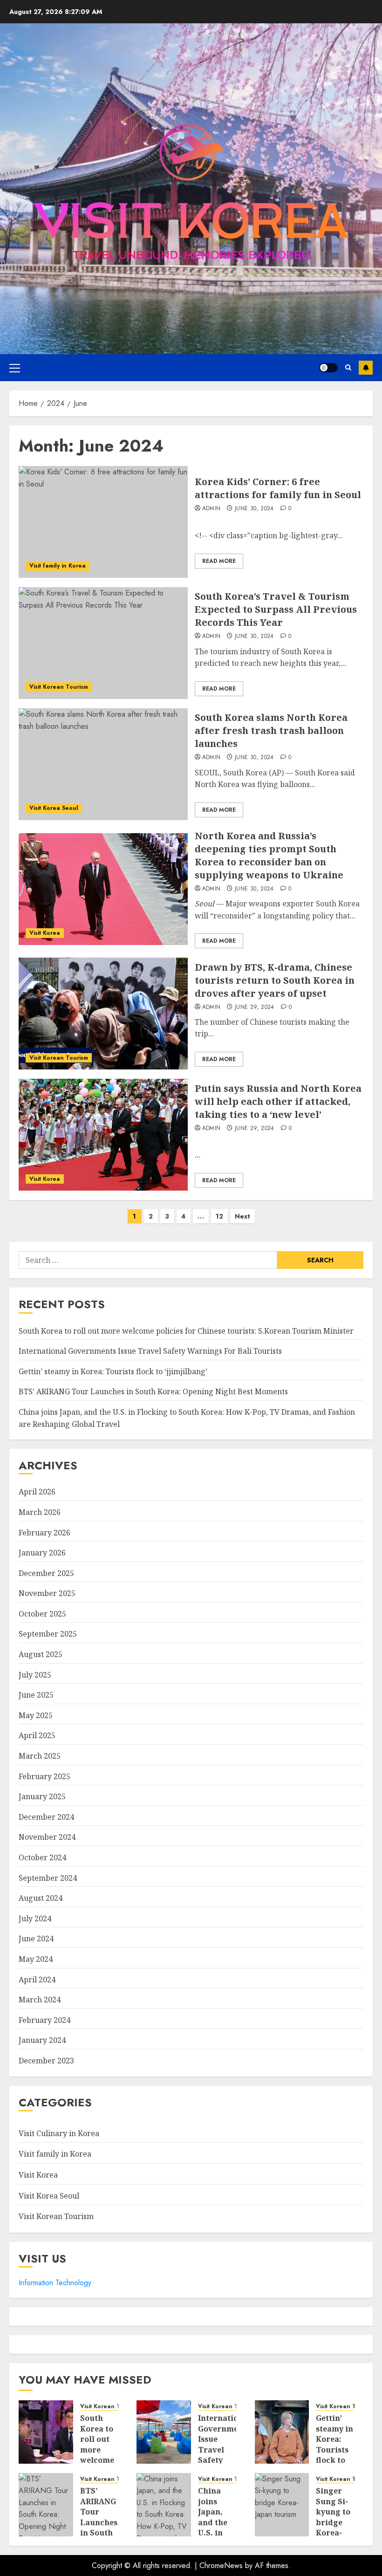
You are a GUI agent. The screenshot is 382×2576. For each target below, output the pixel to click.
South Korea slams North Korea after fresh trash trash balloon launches (271, 730)
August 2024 (41, 1898)
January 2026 (42, 1553)
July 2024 (35, 1918)
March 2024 (40, 2000)
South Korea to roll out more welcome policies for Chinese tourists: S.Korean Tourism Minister (186, 1331)
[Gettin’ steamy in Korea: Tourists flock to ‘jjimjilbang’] (282, 2432)
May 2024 (36, 1959)
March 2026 (40, 1512)
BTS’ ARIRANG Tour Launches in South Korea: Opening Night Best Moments (153, 1391)
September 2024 (48, 1878)
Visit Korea (45, 933)
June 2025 (36, 1695)
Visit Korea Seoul (54, 808)
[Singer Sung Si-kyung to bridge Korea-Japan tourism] (282, 2505)
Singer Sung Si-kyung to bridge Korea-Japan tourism (333, 2522)
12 (219, 1216)
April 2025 (37, 1735)
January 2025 (42, 1796)
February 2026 (44, 1533)
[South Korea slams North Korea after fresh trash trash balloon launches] (103, 764)
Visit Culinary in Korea (59, 2133)
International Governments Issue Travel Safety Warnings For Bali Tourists (150, 1351)
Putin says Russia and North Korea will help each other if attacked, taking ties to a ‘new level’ (278, 1101)
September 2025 (48, 1634)
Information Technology (55, 2283)
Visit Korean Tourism (59, 687)
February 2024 (44, 2020)
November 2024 (47, 1837)
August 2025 (41, 1654)
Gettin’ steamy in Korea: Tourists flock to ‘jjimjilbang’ (113, 1371)
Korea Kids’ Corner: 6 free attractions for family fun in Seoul (278, 488)
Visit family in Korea (58, 566)
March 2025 (40, 1756)
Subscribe (366, 368)
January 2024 (42, 2040)
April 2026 (37, 1492)
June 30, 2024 (254, 509)
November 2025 (47, 1593)
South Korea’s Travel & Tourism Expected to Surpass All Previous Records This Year (276, 609)
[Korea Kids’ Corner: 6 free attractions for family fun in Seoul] (103, 522)
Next (242, 1216)
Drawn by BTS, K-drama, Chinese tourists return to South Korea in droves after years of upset (275, 980)
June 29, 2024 (255, 1007)
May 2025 (36, 1715)
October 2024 (42, 1857)
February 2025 (44, 1776)
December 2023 (46, 2061)
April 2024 (37, 1980)
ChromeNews (221, 2566)
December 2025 (46, 1573)
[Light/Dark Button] (328, 368)
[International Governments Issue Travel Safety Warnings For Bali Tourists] (164, 2432)
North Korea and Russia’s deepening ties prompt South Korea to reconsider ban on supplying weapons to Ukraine (269, 855)
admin (211, 509)
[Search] (348, 367)
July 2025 (35, 1675)
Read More (219, 561)
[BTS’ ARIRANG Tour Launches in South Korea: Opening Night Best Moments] (46, 2505)
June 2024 (36, 1939)
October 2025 (42, 1614)
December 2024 (46, 1817)
